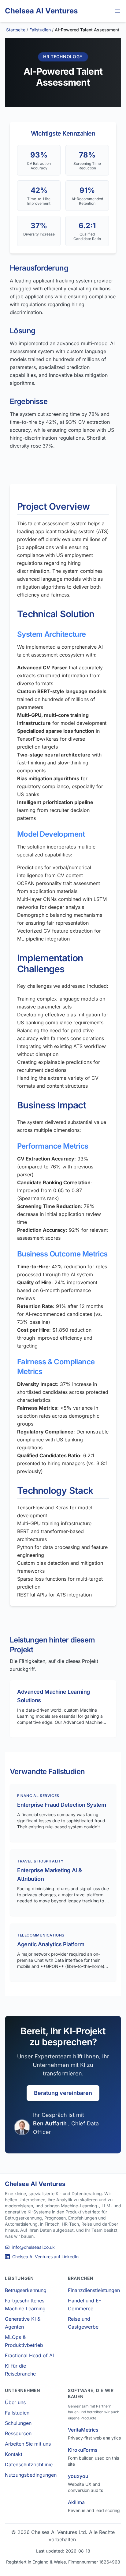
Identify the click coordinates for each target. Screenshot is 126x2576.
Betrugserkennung (26, 2290)
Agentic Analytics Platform (51, 1944)
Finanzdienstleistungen (94, 2290)
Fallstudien (40, 30)
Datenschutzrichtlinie (29, 2464)
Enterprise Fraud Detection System (61, 1805)
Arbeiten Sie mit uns (28, 2444)
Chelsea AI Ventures (41, 11)
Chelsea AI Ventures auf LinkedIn (45, 2257)
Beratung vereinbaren (63, 2093)
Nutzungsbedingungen (31, 2475)
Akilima (76, 2502)
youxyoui (79, 2476)
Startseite (16, 30)
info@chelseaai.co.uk (33, 2247)
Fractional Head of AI (29, 2355)
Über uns (15, 2402)
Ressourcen (18, 2433)
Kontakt (14, 2454)
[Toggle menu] (117, 11)
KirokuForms (83, 2450)
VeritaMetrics (83, 2430)
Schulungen (18, 2423)
